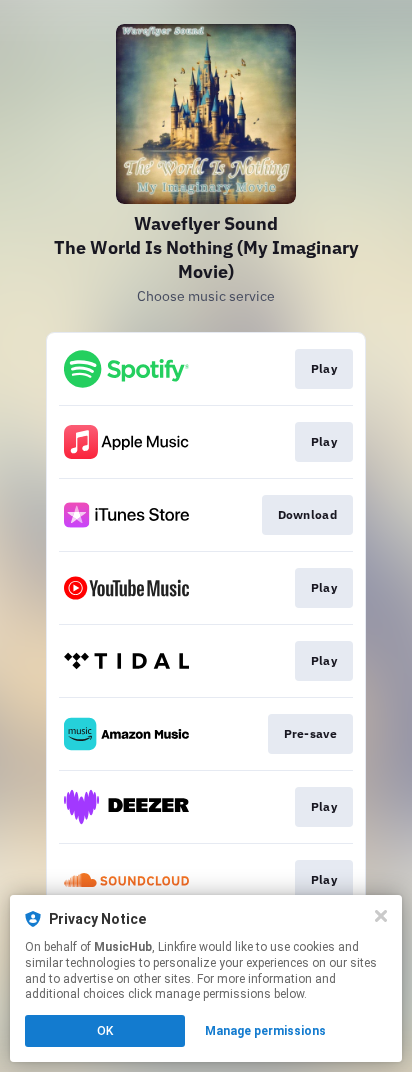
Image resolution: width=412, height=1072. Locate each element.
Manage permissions (265, 1031)
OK (105, 1031)
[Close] (381, 916)
